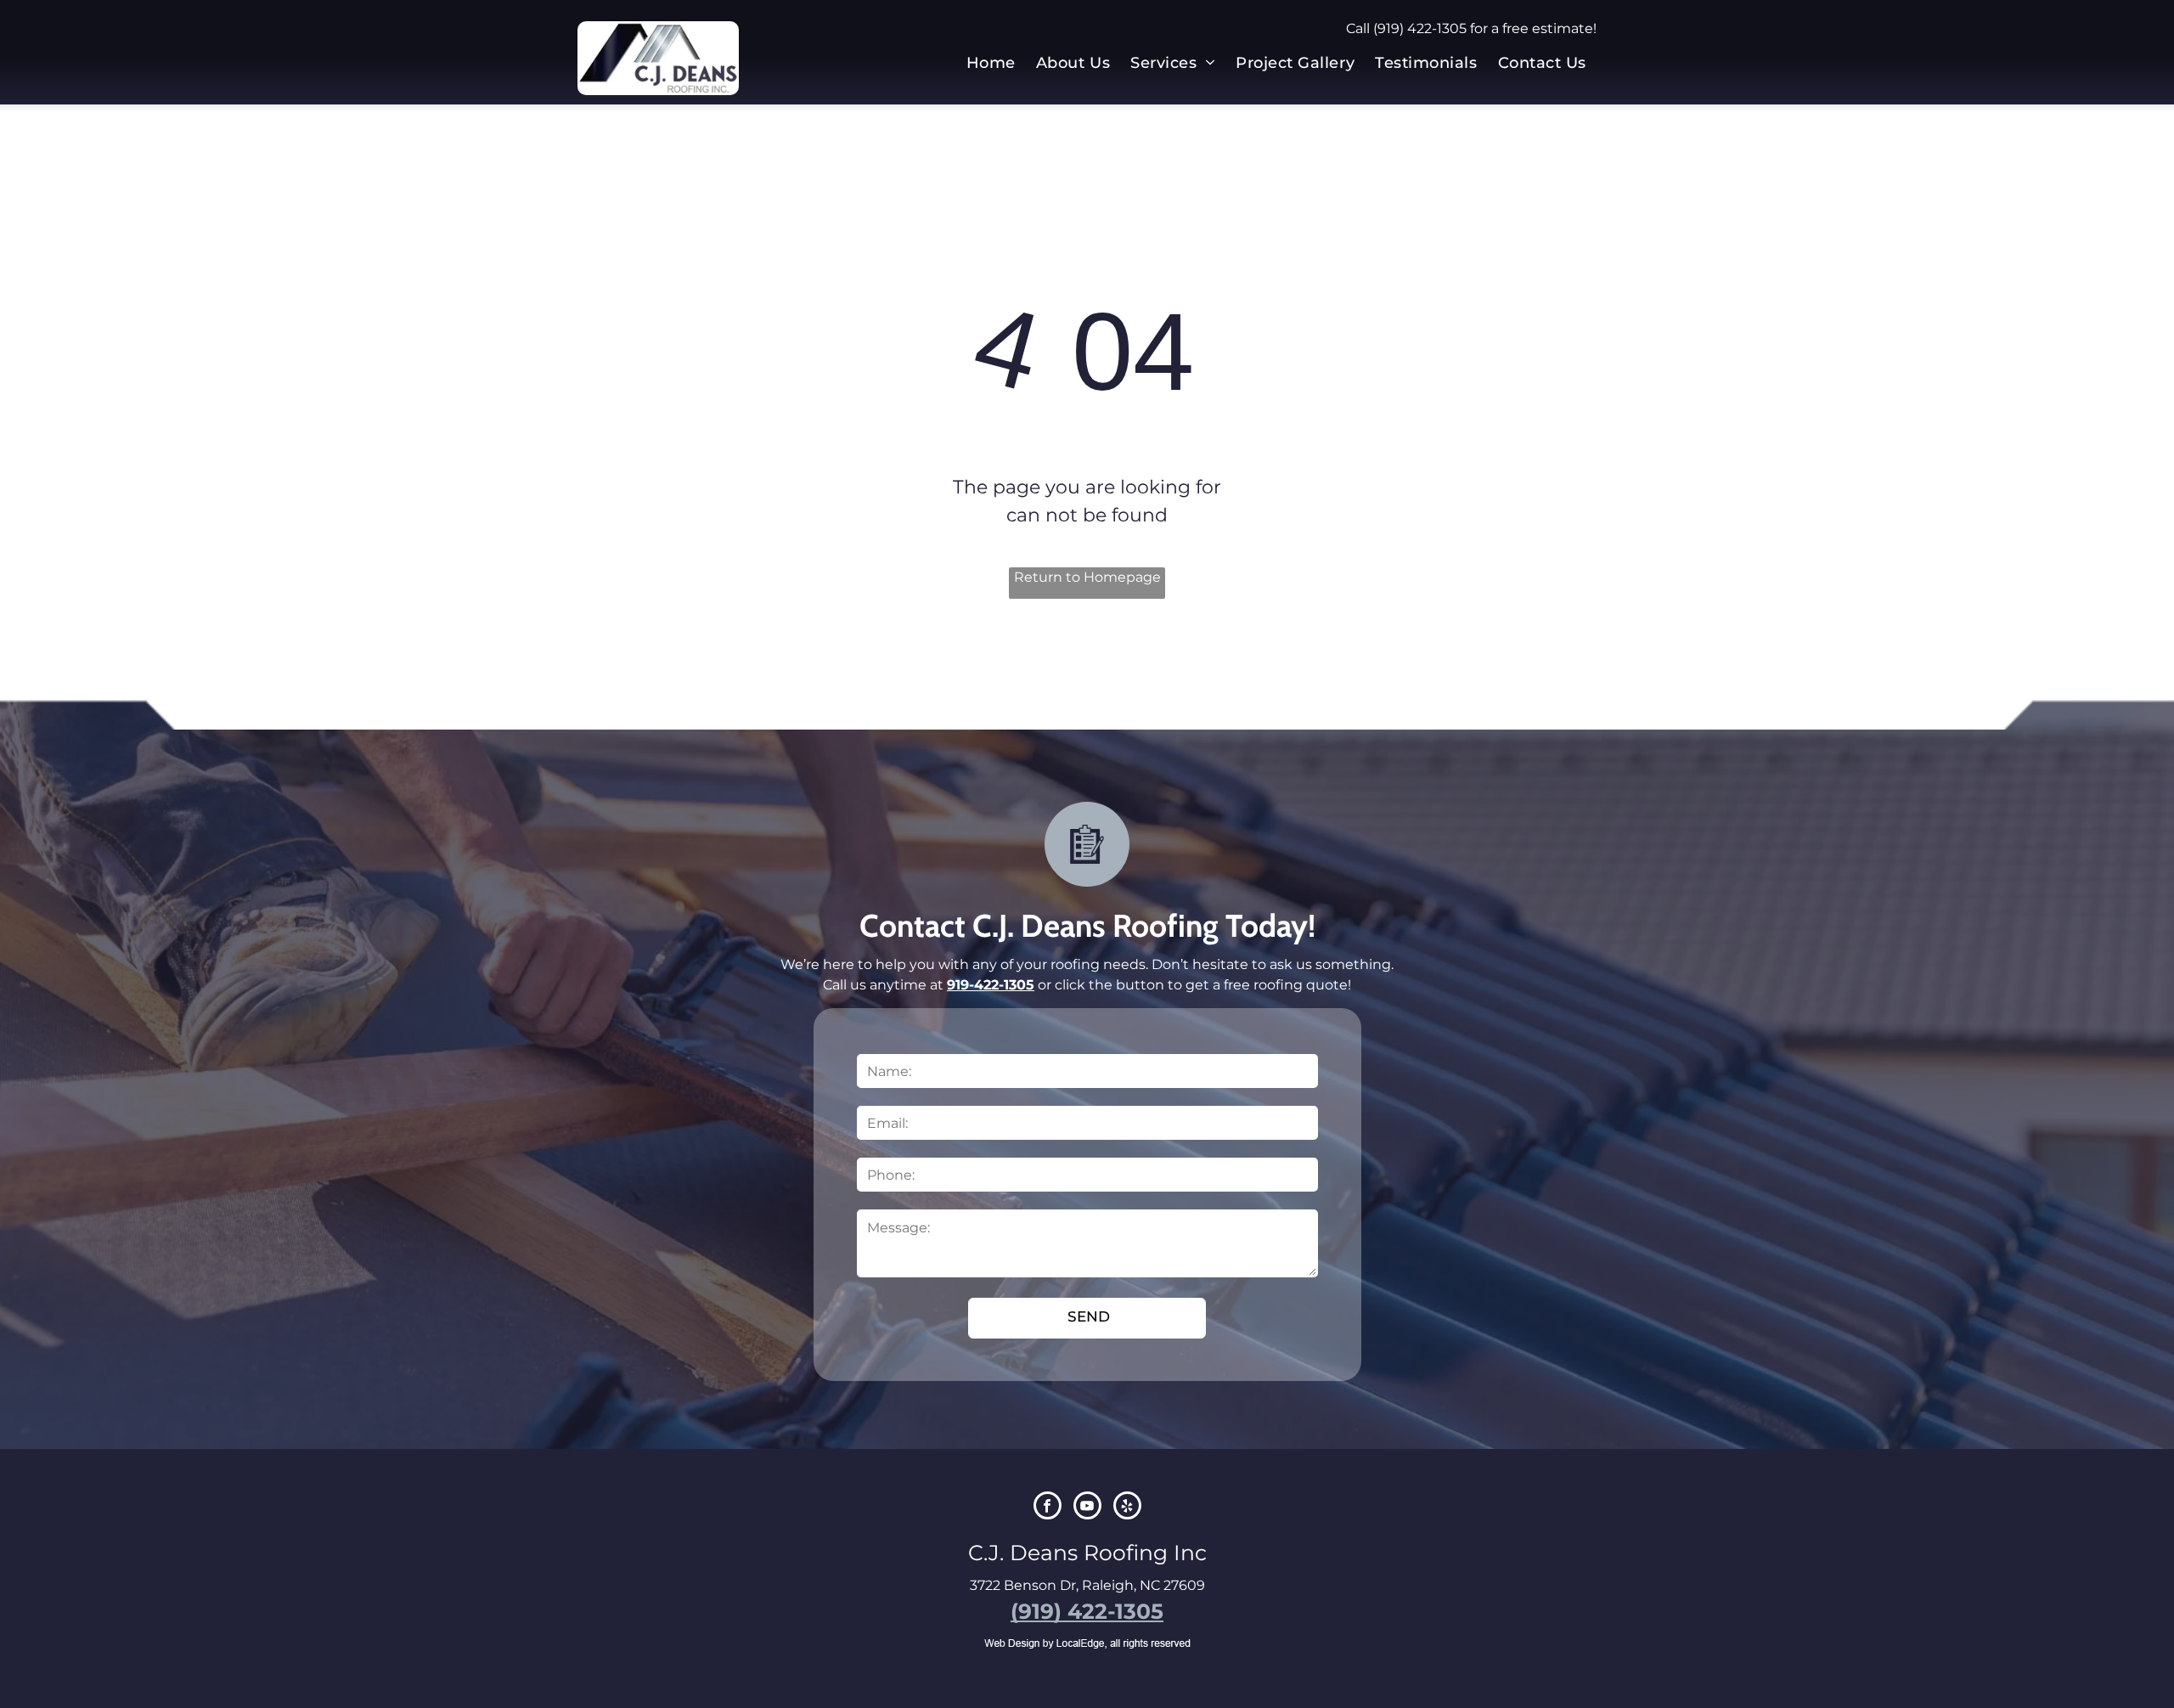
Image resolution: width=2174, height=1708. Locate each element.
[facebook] (1048, 1508)
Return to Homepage (1087, 577)
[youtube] (1087, 1508)
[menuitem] (991, 63)
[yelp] (1127, 1508)
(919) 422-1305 (1420, 28)
